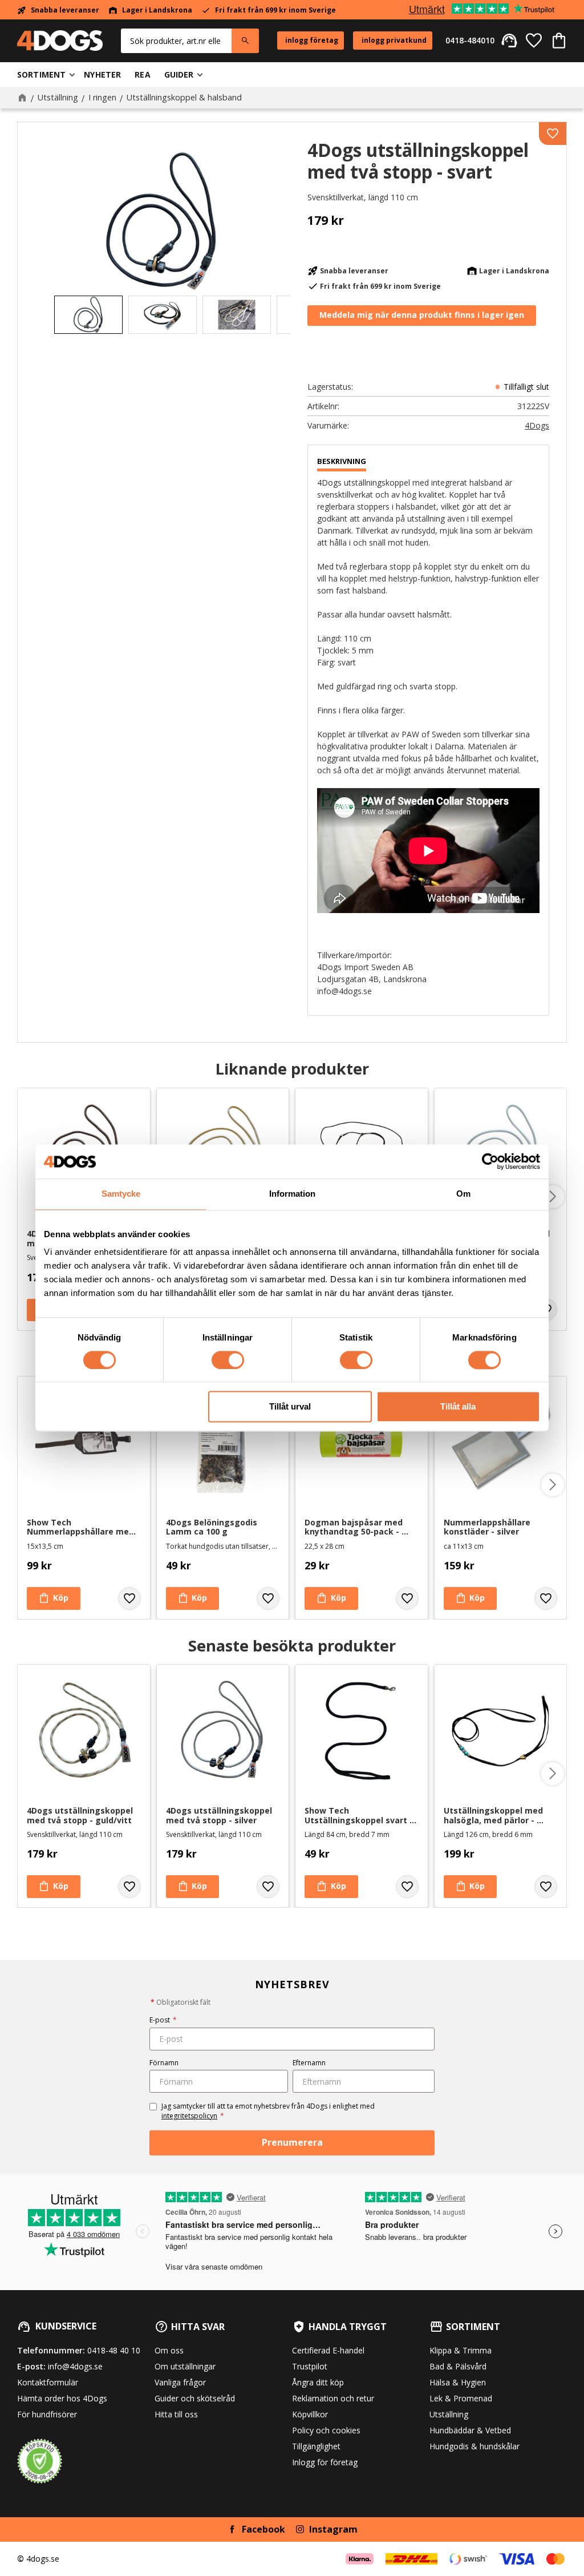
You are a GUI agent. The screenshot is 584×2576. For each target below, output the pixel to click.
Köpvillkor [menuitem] (310, 2414)
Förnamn (164, 2063)
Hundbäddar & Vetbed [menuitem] (470, 2430)
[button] (534, 41)
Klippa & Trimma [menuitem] (461, 2350)
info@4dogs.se (75, 2366)
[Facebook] (232, 2529)
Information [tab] (292, 1194)
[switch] (228, 1360)
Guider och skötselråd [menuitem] (195, 2398)
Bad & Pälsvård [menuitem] (458, 2366)
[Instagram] (300, 2529)
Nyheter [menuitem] (102, 74)
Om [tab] (463, 1194)
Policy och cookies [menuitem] (326, 2430)
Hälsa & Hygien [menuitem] (458, 2382)
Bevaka (422, 316)
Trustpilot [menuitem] (310, 2366)
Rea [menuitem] (142, 74)
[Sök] (245, 41)
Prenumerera (292, 2142)
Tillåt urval (290, 1407)
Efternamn (309, 2063)
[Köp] (54, 1598)
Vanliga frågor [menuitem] (180, 2382)
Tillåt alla (458, 1407)
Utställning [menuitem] (449, 2414)
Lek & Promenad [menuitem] (461, 2398)
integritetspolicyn (189, 2116)
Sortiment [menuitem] (41, 74)
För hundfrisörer (47, 2414)
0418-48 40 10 (114, 2350)
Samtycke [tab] (121, 1194)
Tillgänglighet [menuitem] (316, 2446)
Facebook (263, 2529)
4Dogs (537, 426)
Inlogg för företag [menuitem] (325, 2462)
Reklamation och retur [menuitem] (333, 2398)
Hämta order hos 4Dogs (62, 2398)
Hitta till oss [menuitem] (176, 2414)
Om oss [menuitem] (169, 2350)
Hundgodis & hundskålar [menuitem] (474, 2446)
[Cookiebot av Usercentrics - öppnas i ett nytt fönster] (490, 1161)
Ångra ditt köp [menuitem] (318, 2382)
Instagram (333, 2529)
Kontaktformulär (48, 2382)
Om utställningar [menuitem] (185, 2366)
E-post (163, 2020)
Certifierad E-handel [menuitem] (328, 2350)
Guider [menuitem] (179, 74)
